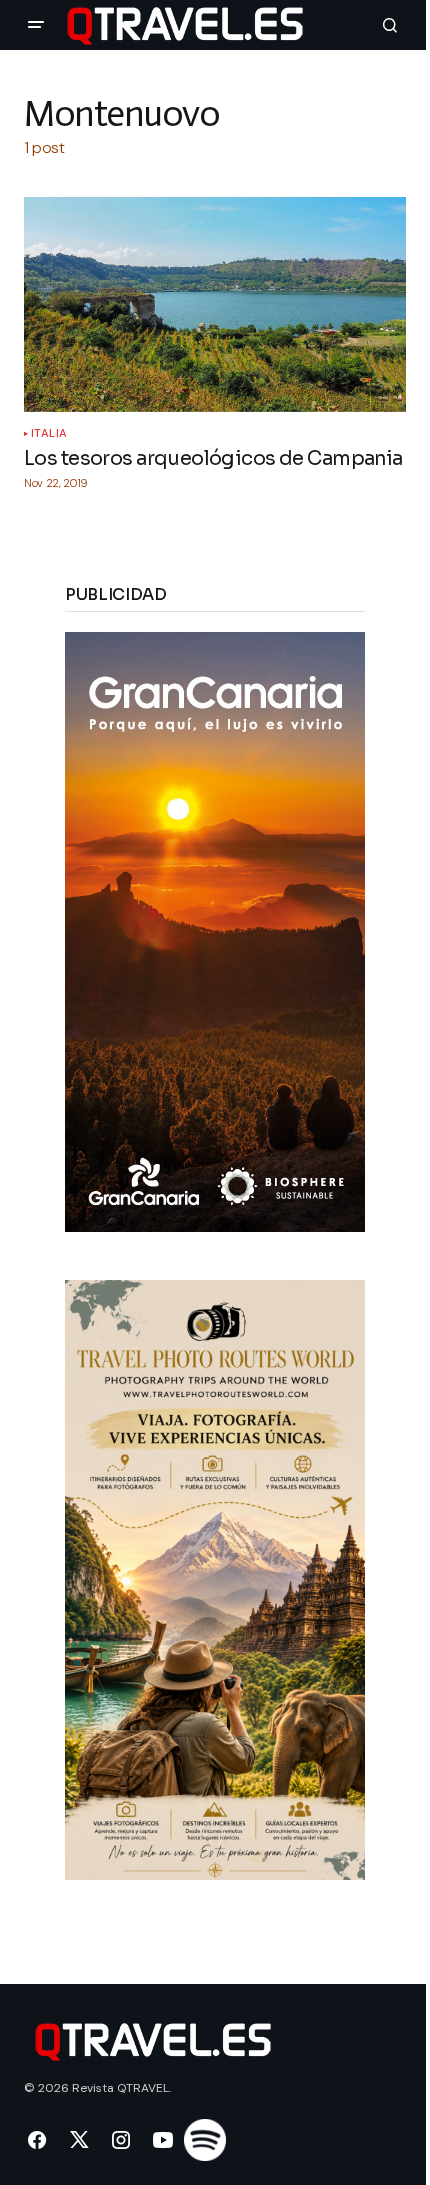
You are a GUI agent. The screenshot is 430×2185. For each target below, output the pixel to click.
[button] (36, 25)
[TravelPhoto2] (215, 1578)
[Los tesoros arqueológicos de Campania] (215, 304)
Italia (49, 433)
